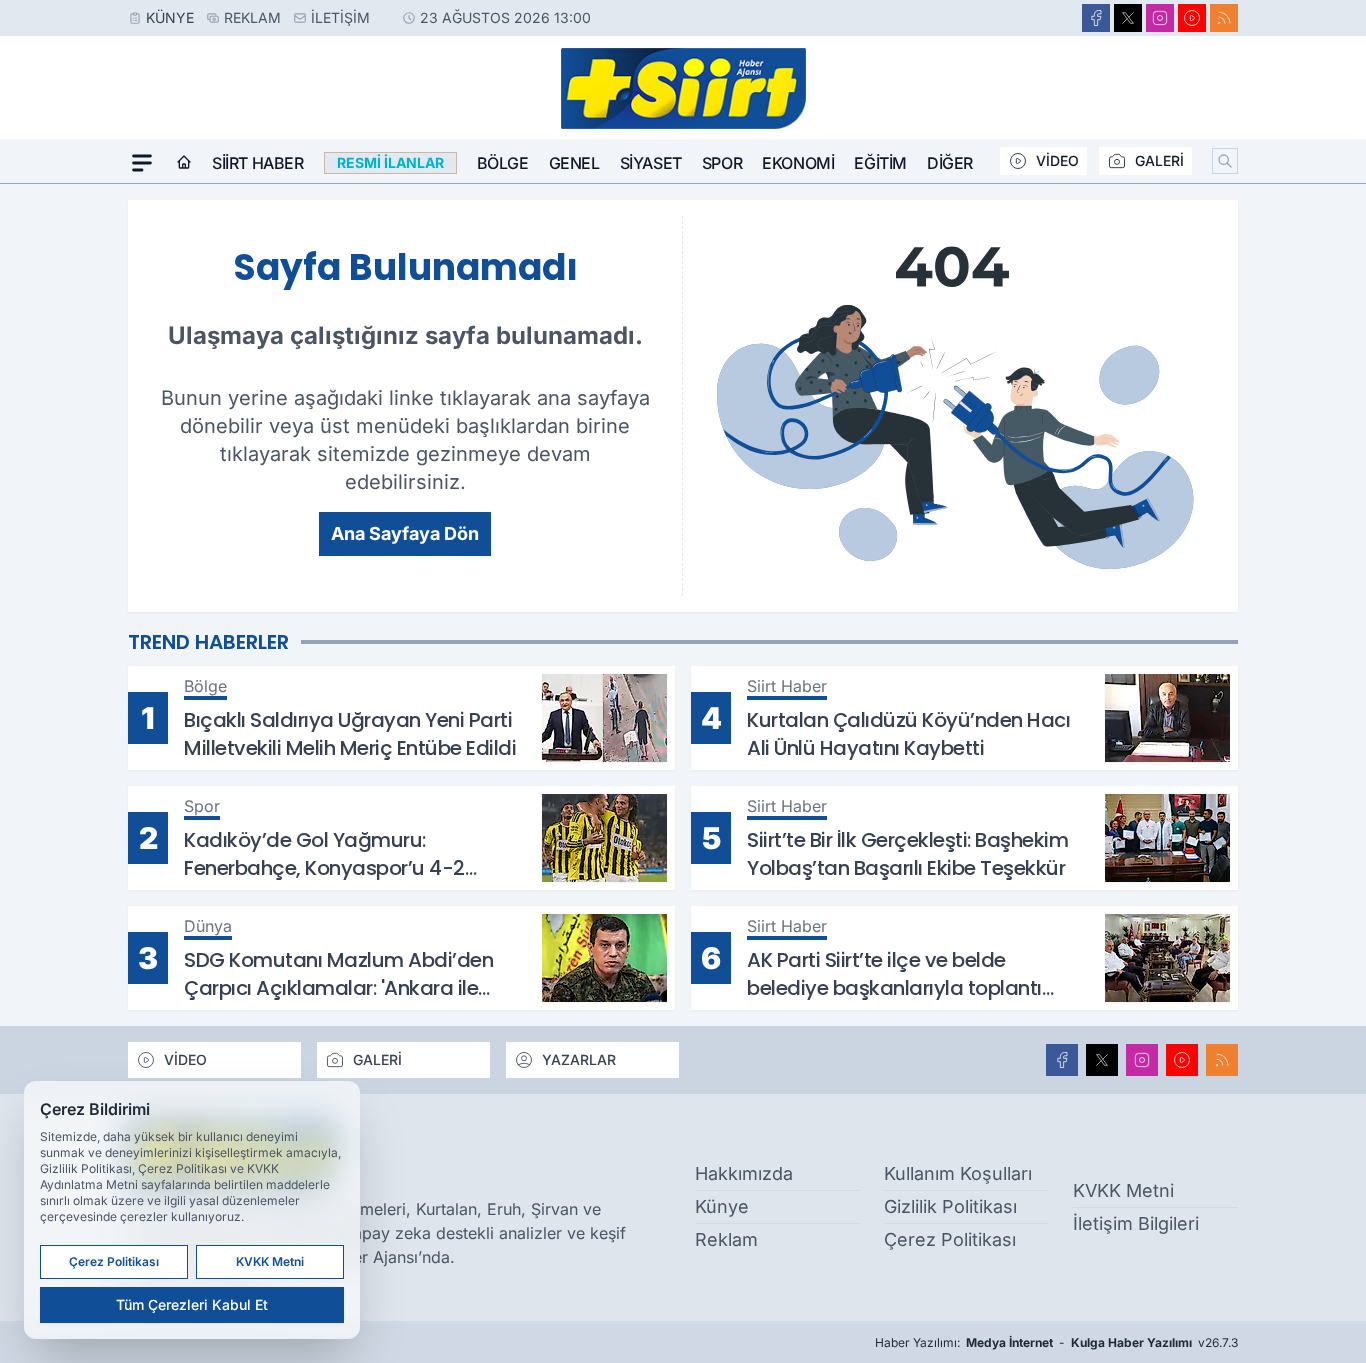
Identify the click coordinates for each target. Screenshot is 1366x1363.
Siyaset (651, 163)
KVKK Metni (1123, 1190)
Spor (722, 163)
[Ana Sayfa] (184, 163)
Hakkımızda (744, 1173)
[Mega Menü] (142, 163)
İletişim (340, 17)
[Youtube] (1192, 18)
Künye (170, 17)
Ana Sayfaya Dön (405, 533)
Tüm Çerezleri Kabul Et (192, 1304)
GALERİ (1159, 160)
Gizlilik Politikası (950, 1206)
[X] (1128, 18)
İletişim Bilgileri (1136, 1223)
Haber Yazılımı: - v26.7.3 (1056, 1342)
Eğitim (880, 163)
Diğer (950, 163)
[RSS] (1224, 18)
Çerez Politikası (950, 1239)
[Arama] (1225, 161)
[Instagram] (1160, 18)
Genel (574, 163)
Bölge (503, 163)
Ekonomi (798, 163)
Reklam (252, 17)
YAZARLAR (579, 1059)
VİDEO (1057, 160)
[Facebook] (1096, 18)
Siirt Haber (258, 163)
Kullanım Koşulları (958, 1173)
